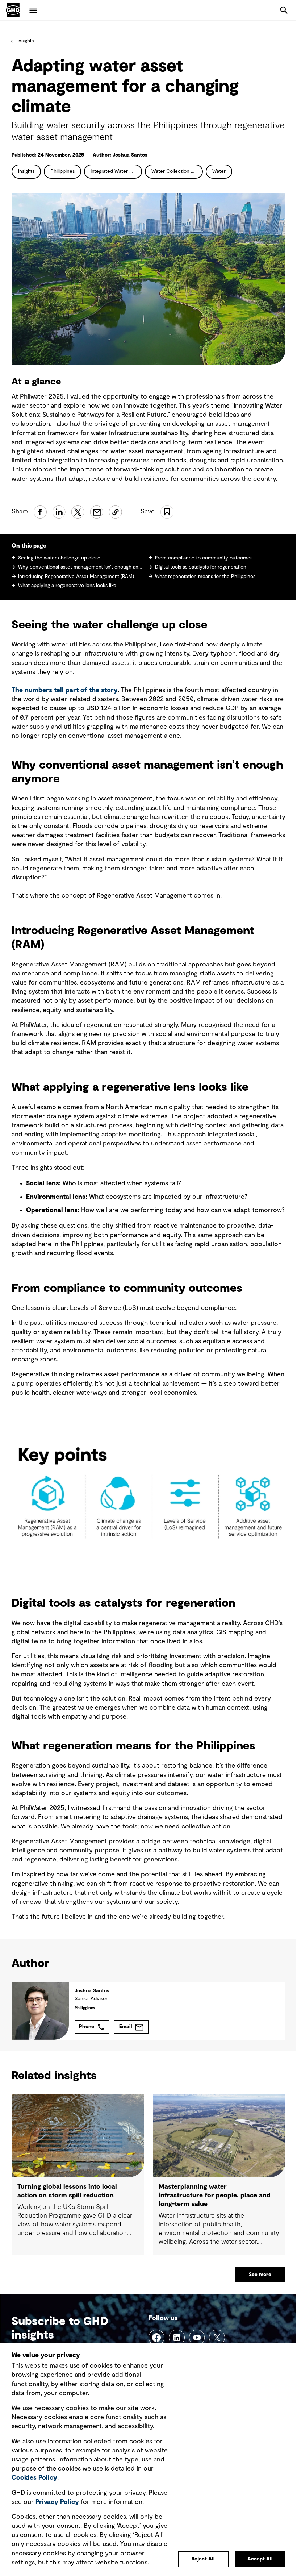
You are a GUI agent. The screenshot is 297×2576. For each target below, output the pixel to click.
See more (260, 2275)
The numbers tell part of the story (65, 690)
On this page (29, 546)
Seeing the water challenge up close (59, 558)
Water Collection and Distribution (177, 171)
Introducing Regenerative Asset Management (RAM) (76, 577)
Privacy (57, 2502)
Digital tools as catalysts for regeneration (201, 567)
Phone (87, 2027)
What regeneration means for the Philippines (205, 577)
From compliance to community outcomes (204, 558)
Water (219, 171)
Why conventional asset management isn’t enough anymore (80, 567)
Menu (33, 10)
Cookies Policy (34, 2478)
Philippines (62, 171)
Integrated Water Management (116, 171)
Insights (26, 41)
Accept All (260, 2559)
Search (284, 10)
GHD (13, 10)
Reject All (203, 2559)
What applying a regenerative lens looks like (67, 586)
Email (126, 2027)
